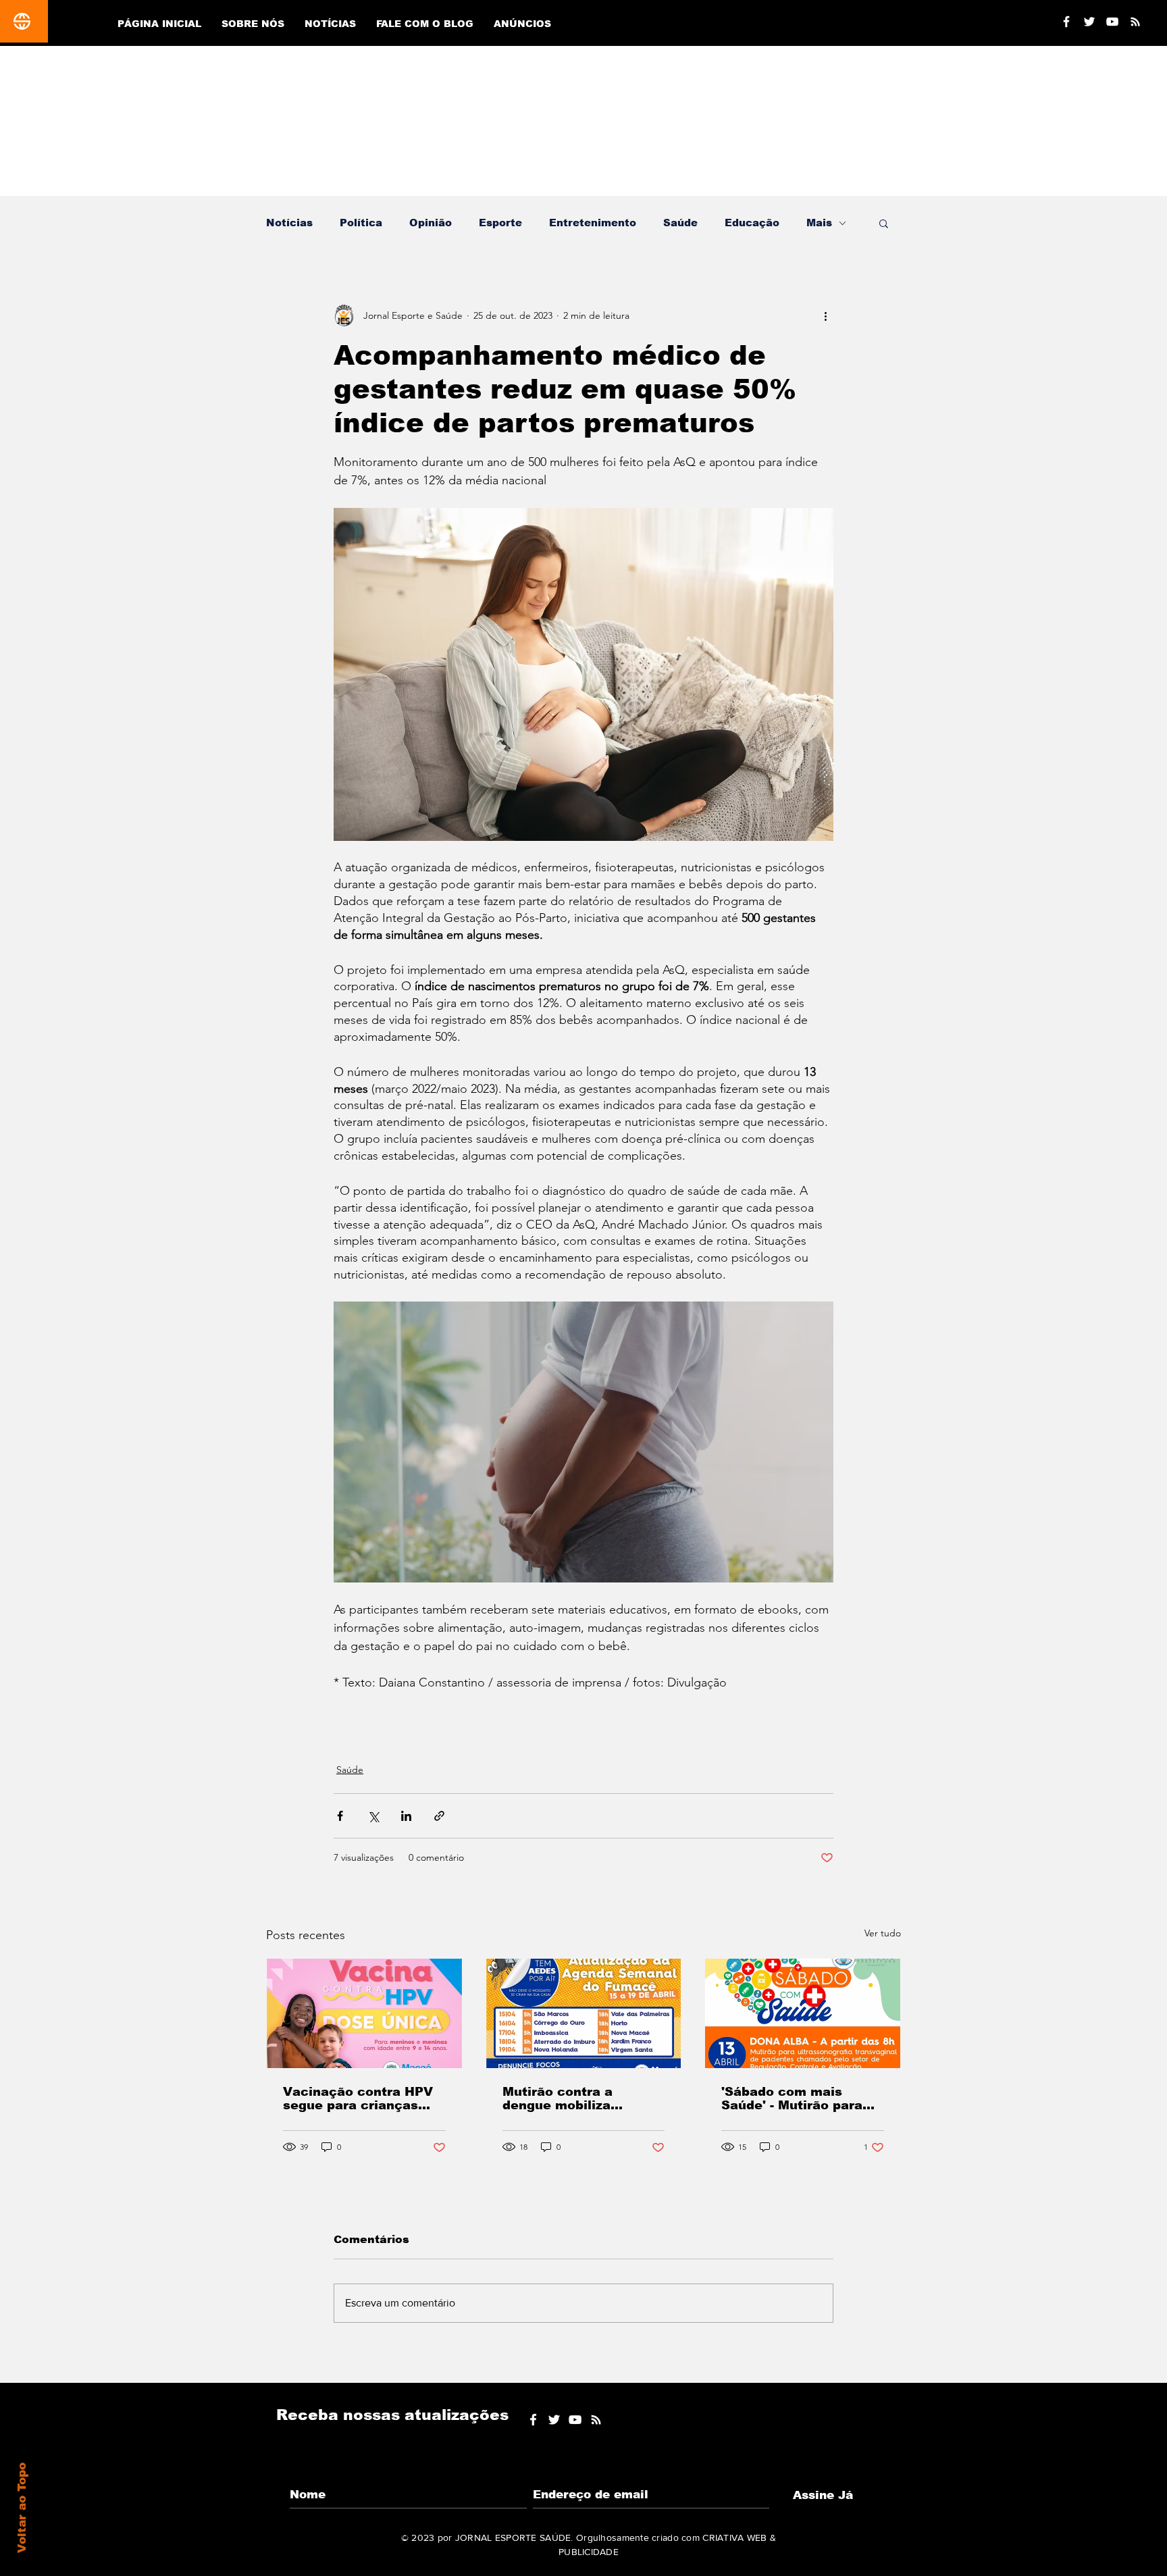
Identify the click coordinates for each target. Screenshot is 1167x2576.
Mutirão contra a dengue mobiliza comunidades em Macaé (583, 2098)
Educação (752, 223)
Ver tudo (883, 1933)
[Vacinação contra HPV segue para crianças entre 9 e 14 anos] (364, 2013)
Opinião (431, 223)
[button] (884, 223)
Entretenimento (593, 223)
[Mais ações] (825, 315)
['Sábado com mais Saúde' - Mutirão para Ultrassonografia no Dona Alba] (803, 2013)
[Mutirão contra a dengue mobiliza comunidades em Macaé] (584, 2013)
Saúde (680, 223)
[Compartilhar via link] (439, 1816)
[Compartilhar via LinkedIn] (406, 1816)
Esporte (500, 223)
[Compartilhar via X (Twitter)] (373, 1816)
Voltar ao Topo (22, 2508)
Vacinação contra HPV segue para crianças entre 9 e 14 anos (358, 2098)
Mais (819, 223)
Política (361, 223)
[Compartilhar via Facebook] (340, 1816)
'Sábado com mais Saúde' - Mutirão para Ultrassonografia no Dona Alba (792, 2098)
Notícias (289, 223)
